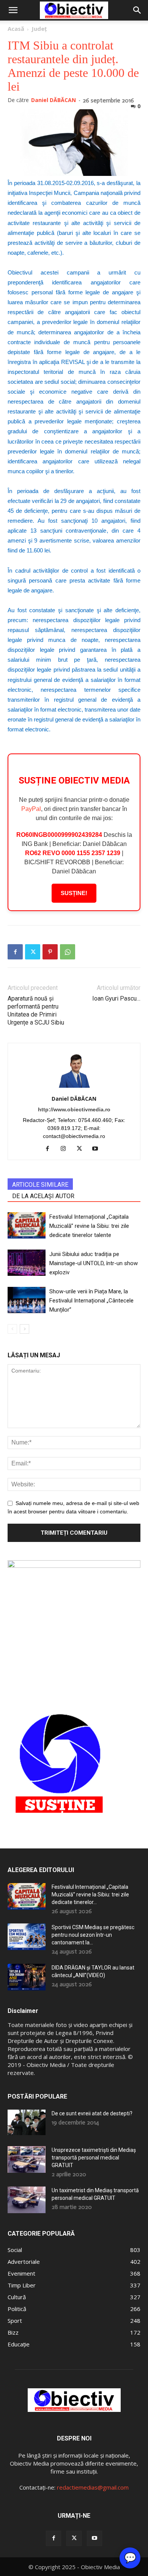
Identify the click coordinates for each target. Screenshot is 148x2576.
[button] (13, 10)
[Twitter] (33, 952)
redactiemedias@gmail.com (93, 2487)
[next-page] (24, 1329)
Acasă (16, 29)
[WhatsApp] (68, 952)
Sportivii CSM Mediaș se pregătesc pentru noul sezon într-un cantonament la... (93, 1935)
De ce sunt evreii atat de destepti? (92, 2113)
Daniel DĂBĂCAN (54, 100)
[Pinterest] (50, 952)
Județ (39, 29)
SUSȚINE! (74, 893)
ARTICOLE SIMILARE (40, 1185)
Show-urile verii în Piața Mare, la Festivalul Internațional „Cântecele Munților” (91, 1301)
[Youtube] (98, 1149)
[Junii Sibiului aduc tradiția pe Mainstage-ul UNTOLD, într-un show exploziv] (27, 1263)
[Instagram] (66, 1149)
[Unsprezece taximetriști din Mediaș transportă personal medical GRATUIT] (27, 2159)
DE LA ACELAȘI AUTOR (43, 1196)
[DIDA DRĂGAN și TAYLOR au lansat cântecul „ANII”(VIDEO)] (27, 1977)
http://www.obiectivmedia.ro (74, 1109)
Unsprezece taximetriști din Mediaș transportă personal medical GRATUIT (94, 2158)
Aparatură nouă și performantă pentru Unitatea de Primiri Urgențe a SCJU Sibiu (36, 1010)
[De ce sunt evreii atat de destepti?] (27, 2122)
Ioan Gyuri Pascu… (116, 998)
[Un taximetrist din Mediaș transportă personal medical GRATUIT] (27, 2200)
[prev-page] (12, 1329)
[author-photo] (74, 1088)
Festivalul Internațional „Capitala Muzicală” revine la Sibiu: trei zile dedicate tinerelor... (90, 1894)
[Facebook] (15, 952)
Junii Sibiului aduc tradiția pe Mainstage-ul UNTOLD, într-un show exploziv (94, 1263)
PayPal (31, 809)
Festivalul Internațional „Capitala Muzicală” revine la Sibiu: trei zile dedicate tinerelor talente (89, 1226)
